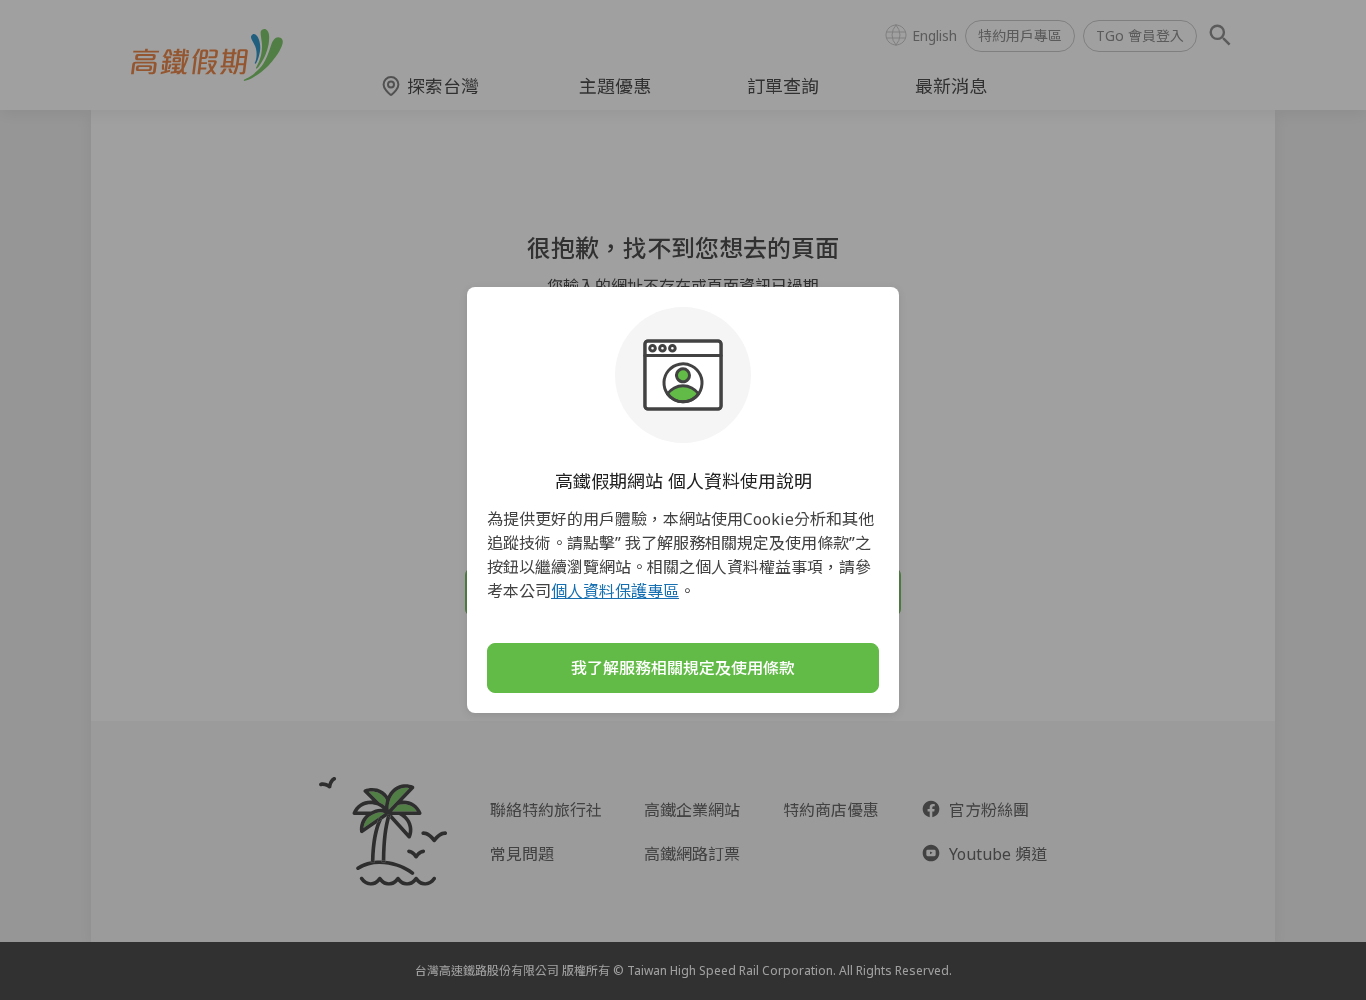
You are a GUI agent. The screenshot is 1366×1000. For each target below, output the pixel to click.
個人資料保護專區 (615, 591)
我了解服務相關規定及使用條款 (683, 668)
